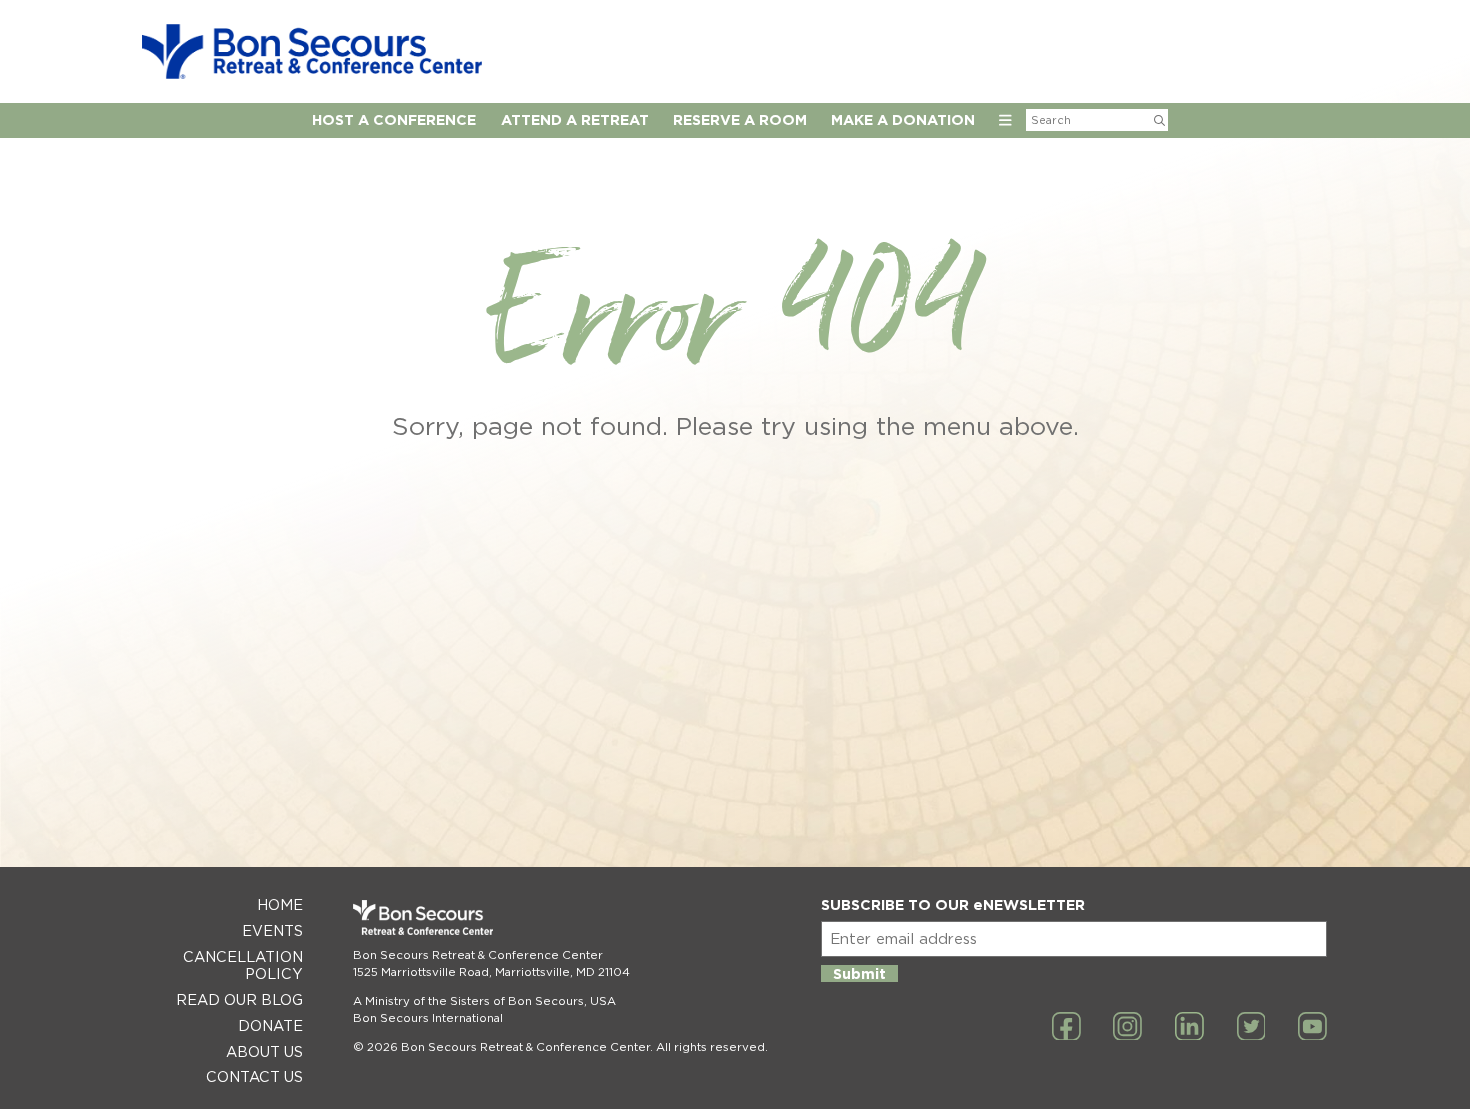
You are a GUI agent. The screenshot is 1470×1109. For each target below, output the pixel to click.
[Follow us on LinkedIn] (1189, 1028)
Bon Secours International (428, 1018)
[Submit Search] (1159, 120)
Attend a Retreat (575, 119)
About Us (264, 1051)
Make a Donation (903, 119)
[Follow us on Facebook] (1066, 1028)
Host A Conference (394, 119)
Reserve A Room (740, 119)
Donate (270, 1025)
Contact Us (254, 1076)
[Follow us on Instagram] (1127, 1028)
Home (280, 904)
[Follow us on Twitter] (1251, 1028)
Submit (859, 973)
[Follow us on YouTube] (1312, 1028)
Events (272, 930)
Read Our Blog (239, 999)
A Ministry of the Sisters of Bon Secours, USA (484, 1001)
